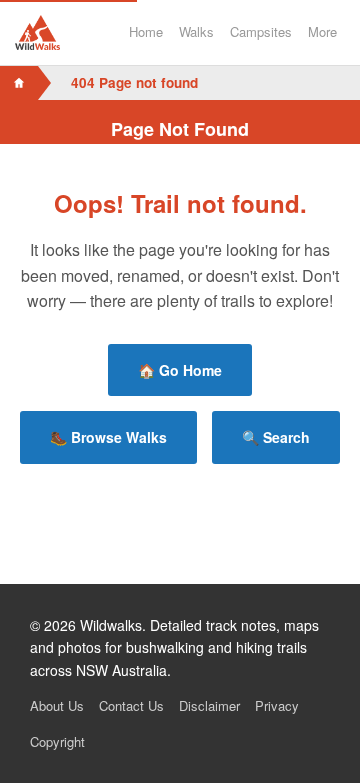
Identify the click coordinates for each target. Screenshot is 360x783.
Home (146, 31)
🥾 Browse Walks (108, 437)
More (322, 31)
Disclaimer (209, 705)
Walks (196, 31)
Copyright (57, 741)
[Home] (19, 83)
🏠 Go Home (180, 370)
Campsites (261, 31)
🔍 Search (276, 437)
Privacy (277, 705)
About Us (57, 705)
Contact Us (131, 705)
